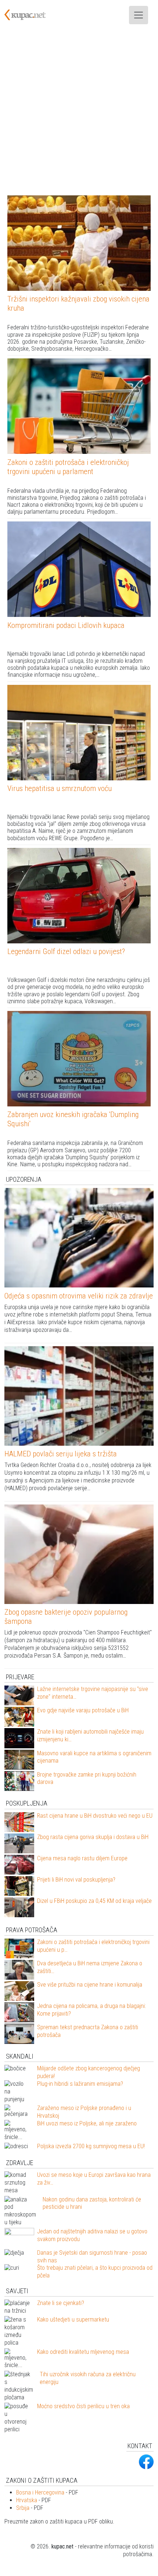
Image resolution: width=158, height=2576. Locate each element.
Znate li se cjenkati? (61, 2303)
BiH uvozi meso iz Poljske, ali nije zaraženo (87, 2123)
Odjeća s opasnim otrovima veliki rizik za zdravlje (79, 1296)
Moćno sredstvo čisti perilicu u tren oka (83, 2406)
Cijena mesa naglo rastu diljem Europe (82, 1858)
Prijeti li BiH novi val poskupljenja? (76, 1880)
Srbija (23, 2508)
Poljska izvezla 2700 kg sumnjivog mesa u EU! (91, 2146)
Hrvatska (27, 2500)
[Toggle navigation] (139, 15)
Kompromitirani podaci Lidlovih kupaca (66, 625)
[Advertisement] (79, 113)
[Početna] (29, 15)
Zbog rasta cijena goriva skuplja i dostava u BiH (93, 1837)
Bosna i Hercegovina (40, 2492)
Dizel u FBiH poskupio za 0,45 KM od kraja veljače (94, 1901)
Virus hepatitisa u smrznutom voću (60, 788)
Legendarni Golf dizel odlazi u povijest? (66, 951)
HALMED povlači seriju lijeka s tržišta (61, 1454)
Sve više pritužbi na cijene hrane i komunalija (90, 1985)
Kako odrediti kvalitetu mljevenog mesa (83, 2352)
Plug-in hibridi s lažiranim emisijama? (80, 2084)
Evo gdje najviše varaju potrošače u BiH (83, 1710)
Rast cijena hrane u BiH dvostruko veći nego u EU (95, 1816)
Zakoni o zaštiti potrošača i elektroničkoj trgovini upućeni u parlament (68, 467)
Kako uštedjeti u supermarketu (73, 2320)
